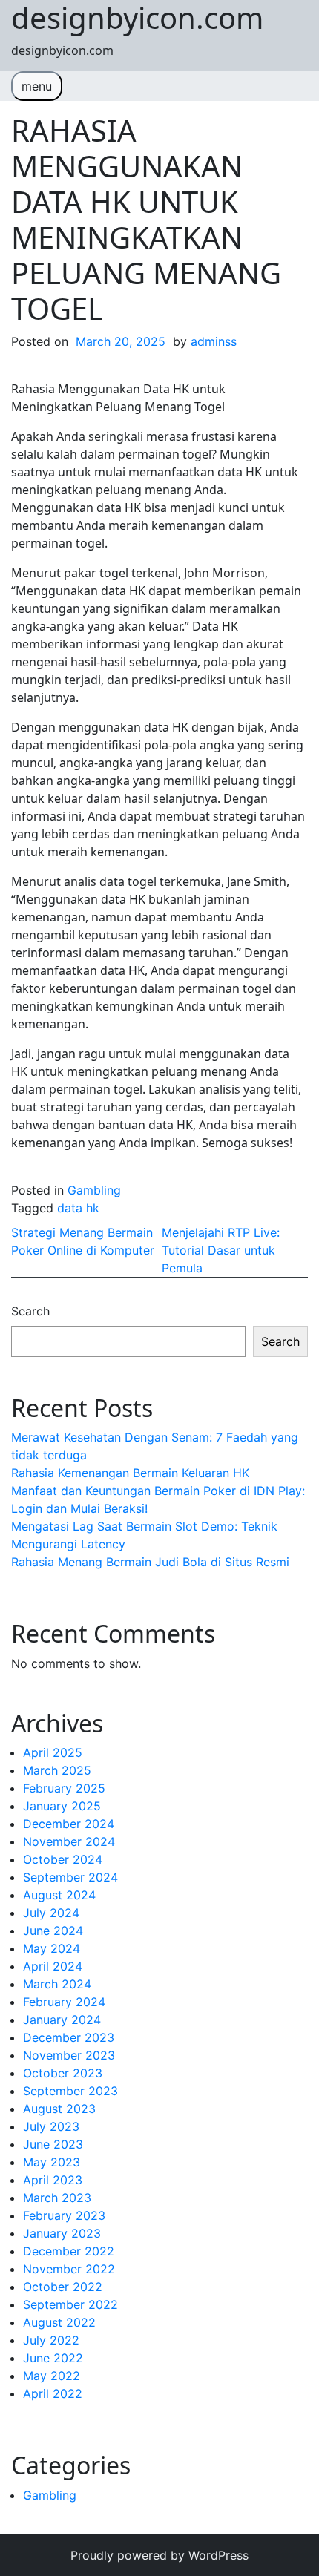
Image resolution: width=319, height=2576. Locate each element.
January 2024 (62, 2020)
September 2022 (70, 2304)
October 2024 (63, 1859)
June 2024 (53, 1931)
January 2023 (62, 2233)
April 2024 (53, 1966)
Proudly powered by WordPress (159, 2555)
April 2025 (53, 1752)
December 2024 (69, 1824)
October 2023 (63, 2073)
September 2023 (70, 2091)
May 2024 (52, 1948)
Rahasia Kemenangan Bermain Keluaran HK (130, 1473)
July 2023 (51, 2126)
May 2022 (52, 2376)
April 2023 (53, 2180)
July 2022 (51, 2340)
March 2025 (57, 1770)
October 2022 (63, 2287)
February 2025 (64, 1788)
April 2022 (53, 2393)
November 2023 (69, 2055)
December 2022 (69, 2251)
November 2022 (69, 2269)
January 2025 (62, 1806)
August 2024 (59, 1895)
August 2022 (59, 2322)
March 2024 (57, 1984)
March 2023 (57, 2198)
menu (37, 86)
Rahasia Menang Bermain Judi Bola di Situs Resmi (150, 1562)
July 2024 (51, 1913)
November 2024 (69, 1841)
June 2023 (53, 2144)
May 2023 (52, 2162)
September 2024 (70, 1877)
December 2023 (69, 2037)
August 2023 (59, 2109)
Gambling (94, 1190)
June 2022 (53, 2358)
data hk (78, 1208)
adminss (214, 341)
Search (30, 1311)
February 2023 (64, 2215)
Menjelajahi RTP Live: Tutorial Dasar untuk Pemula (221, 1250)
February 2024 (64, 2002)
